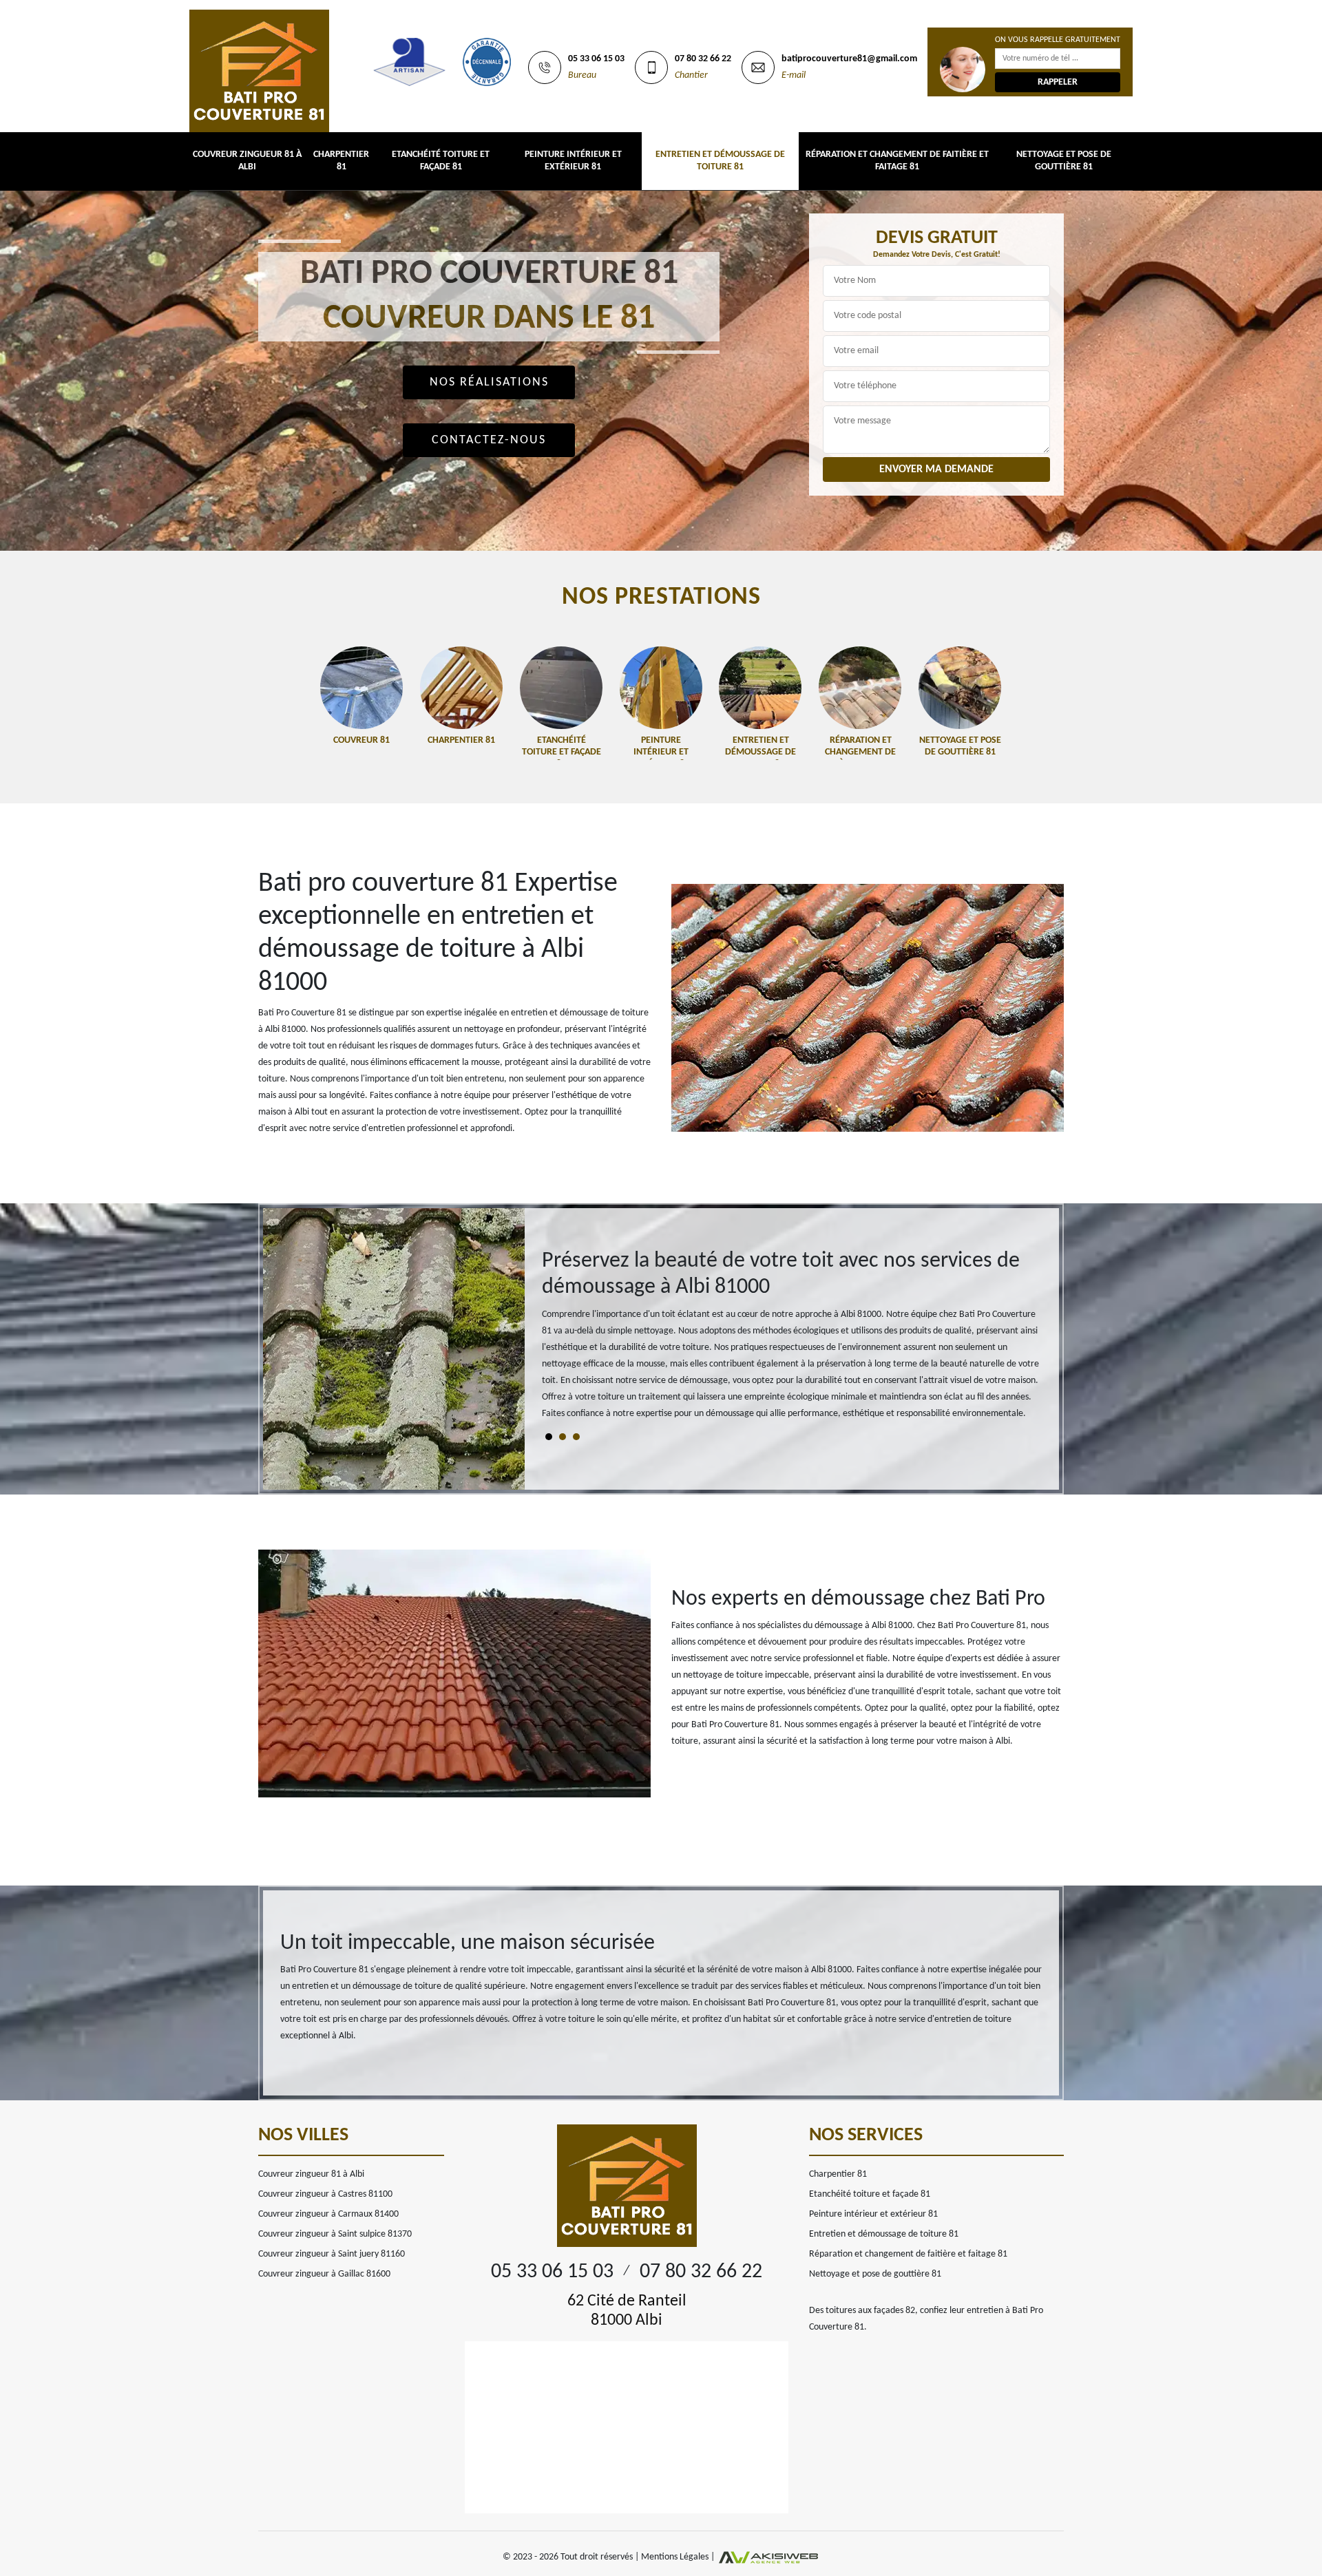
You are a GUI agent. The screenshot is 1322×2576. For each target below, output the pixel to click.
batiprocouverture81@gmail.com (849, 59)
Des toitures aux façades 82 (862, 2311)
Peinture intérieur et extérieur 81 (573, 161)
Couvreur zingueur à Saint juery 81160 (332, 2254)
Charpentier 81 (341, 161)
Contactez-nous (489, 440)
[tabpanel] (792, 1341)
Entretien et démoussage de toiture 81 (720, 161)
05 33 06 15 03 (596, 59)
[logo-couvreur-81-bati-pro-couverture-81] (259, 66)
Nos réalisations (489, 382)
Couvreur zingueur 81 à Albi (247, 161)
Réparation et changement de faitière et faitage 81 (897, 161)
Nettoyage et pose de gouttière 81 (1064, 161)
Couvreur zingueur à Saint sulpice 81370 (335, 2234)
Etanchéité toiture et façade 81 (441, 161)
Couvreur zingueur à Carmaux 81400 (328, 2214)
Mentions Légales (675, 2557)
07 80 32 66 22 (703, 59)
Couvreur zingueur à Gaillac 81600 (324, 2274)
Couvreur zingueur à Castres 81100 (325, 2194)
